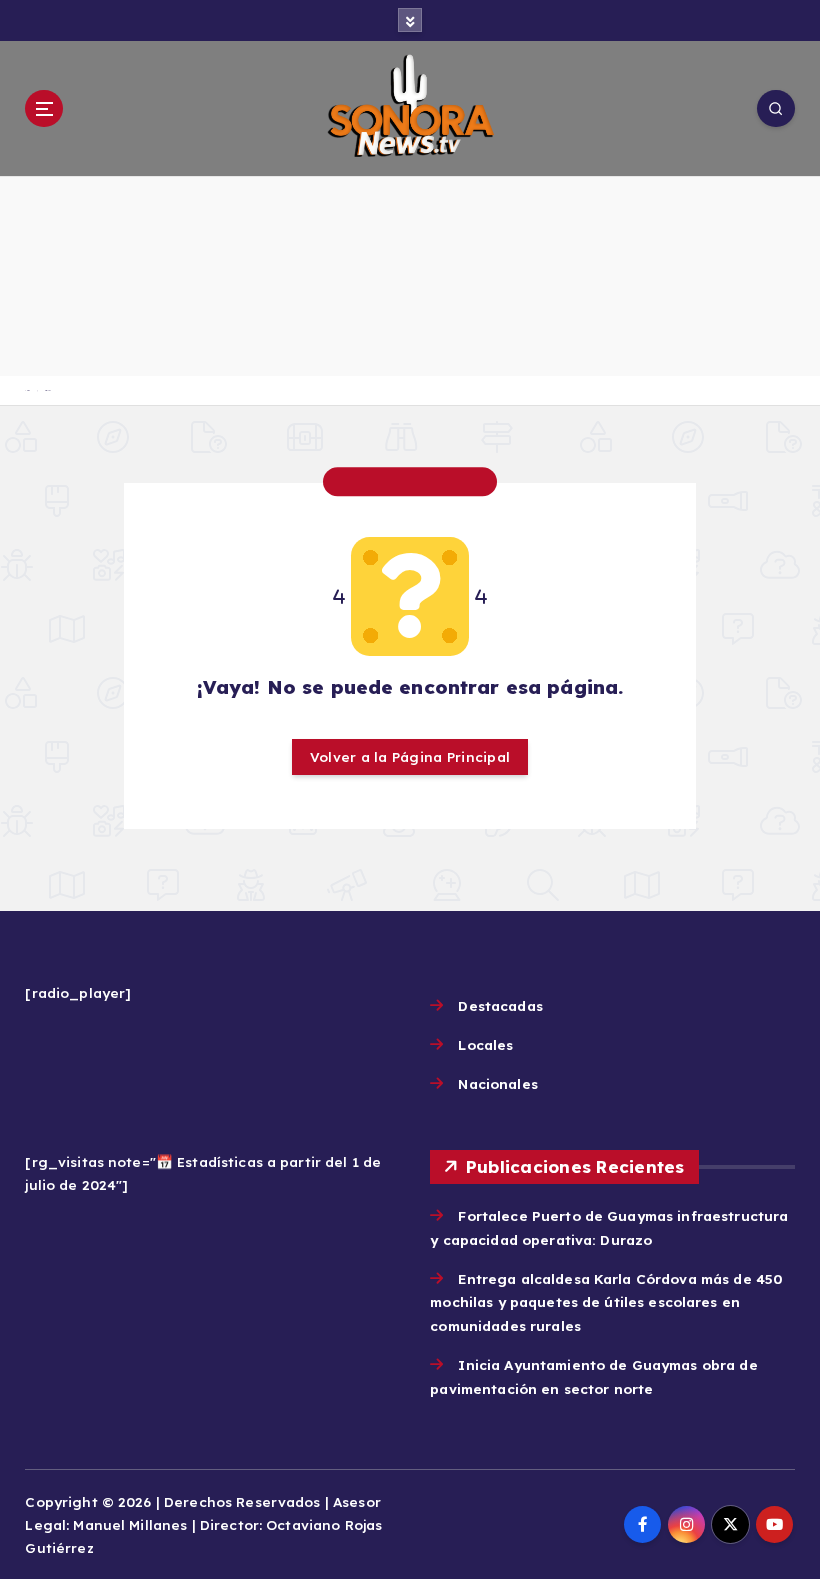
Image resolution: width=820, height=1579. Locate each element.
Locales (485, 1044)
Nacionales (497, 1083)
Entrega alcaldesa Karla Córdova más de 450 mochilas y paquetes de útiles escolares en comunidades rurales (606, 1302)
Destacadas (500, 1005)
